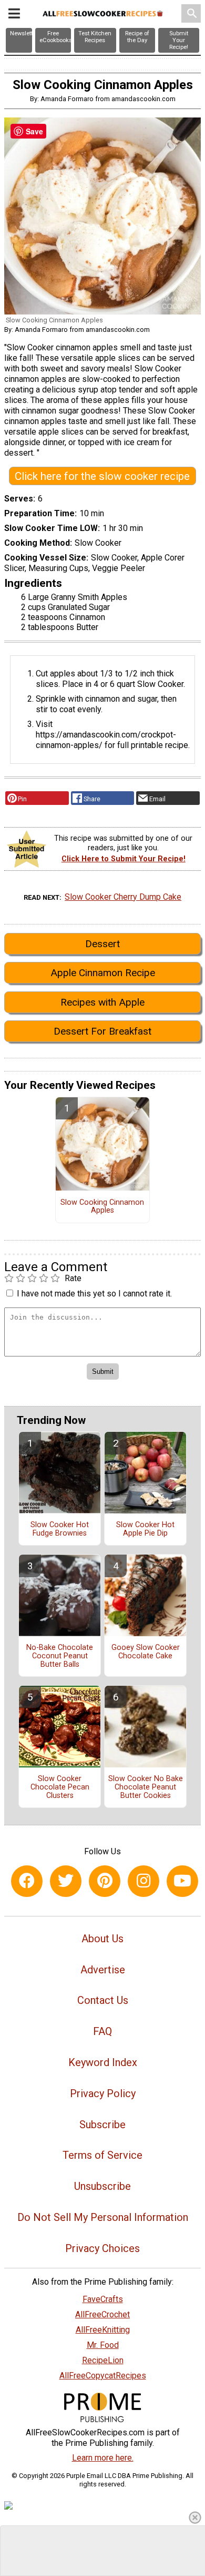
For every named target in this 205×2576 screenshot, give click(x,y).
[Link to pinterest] (105, 1881)
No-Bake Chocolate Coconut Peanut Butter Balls (60, 1656)
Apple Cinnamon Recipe (103, 973)
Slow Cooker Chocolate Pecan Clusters (60, 1787)
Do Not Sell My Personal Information (103, 2217)
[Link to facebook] (27, 1881)
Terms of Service (102, 2155)
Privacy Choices (102, 2248)
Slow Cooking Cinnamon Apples (102, 1207)
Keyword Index (103, 2062)
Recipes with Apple (102, 1002)
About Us (102, 1939)
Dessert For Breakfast (102, 1031)
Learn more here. (103, 2458)
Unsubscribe (102, 2186)
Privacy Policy (103, 2093)
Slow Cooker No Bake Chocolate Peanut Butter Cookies (146, 1787)
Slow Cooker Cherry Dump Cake (123, 897)
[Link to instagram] (143, 1881)
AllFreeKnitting (103, 2330)
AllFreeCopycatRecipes (103, 2376)
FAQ (102, 2031)
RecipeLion (103, 2360)
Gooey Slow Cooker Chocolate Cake (146, 1652)
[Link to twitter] (66, 1881)
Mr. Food (103, 2345)
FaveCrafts (103, 2299)
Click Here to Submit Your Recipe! (124, 859)
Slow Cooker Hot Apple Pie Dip (145, 1529)
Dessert (102, 944)
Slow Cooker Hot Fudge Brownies (60, 1529)
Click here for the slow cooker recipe (102, 476)
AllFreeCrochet (102, 2314)
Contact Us (103, 2000)
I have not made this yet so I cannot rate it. (94, 1294)
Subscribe (102, 2125)
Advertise (103, 1970)
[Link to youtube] (182, 1881)
